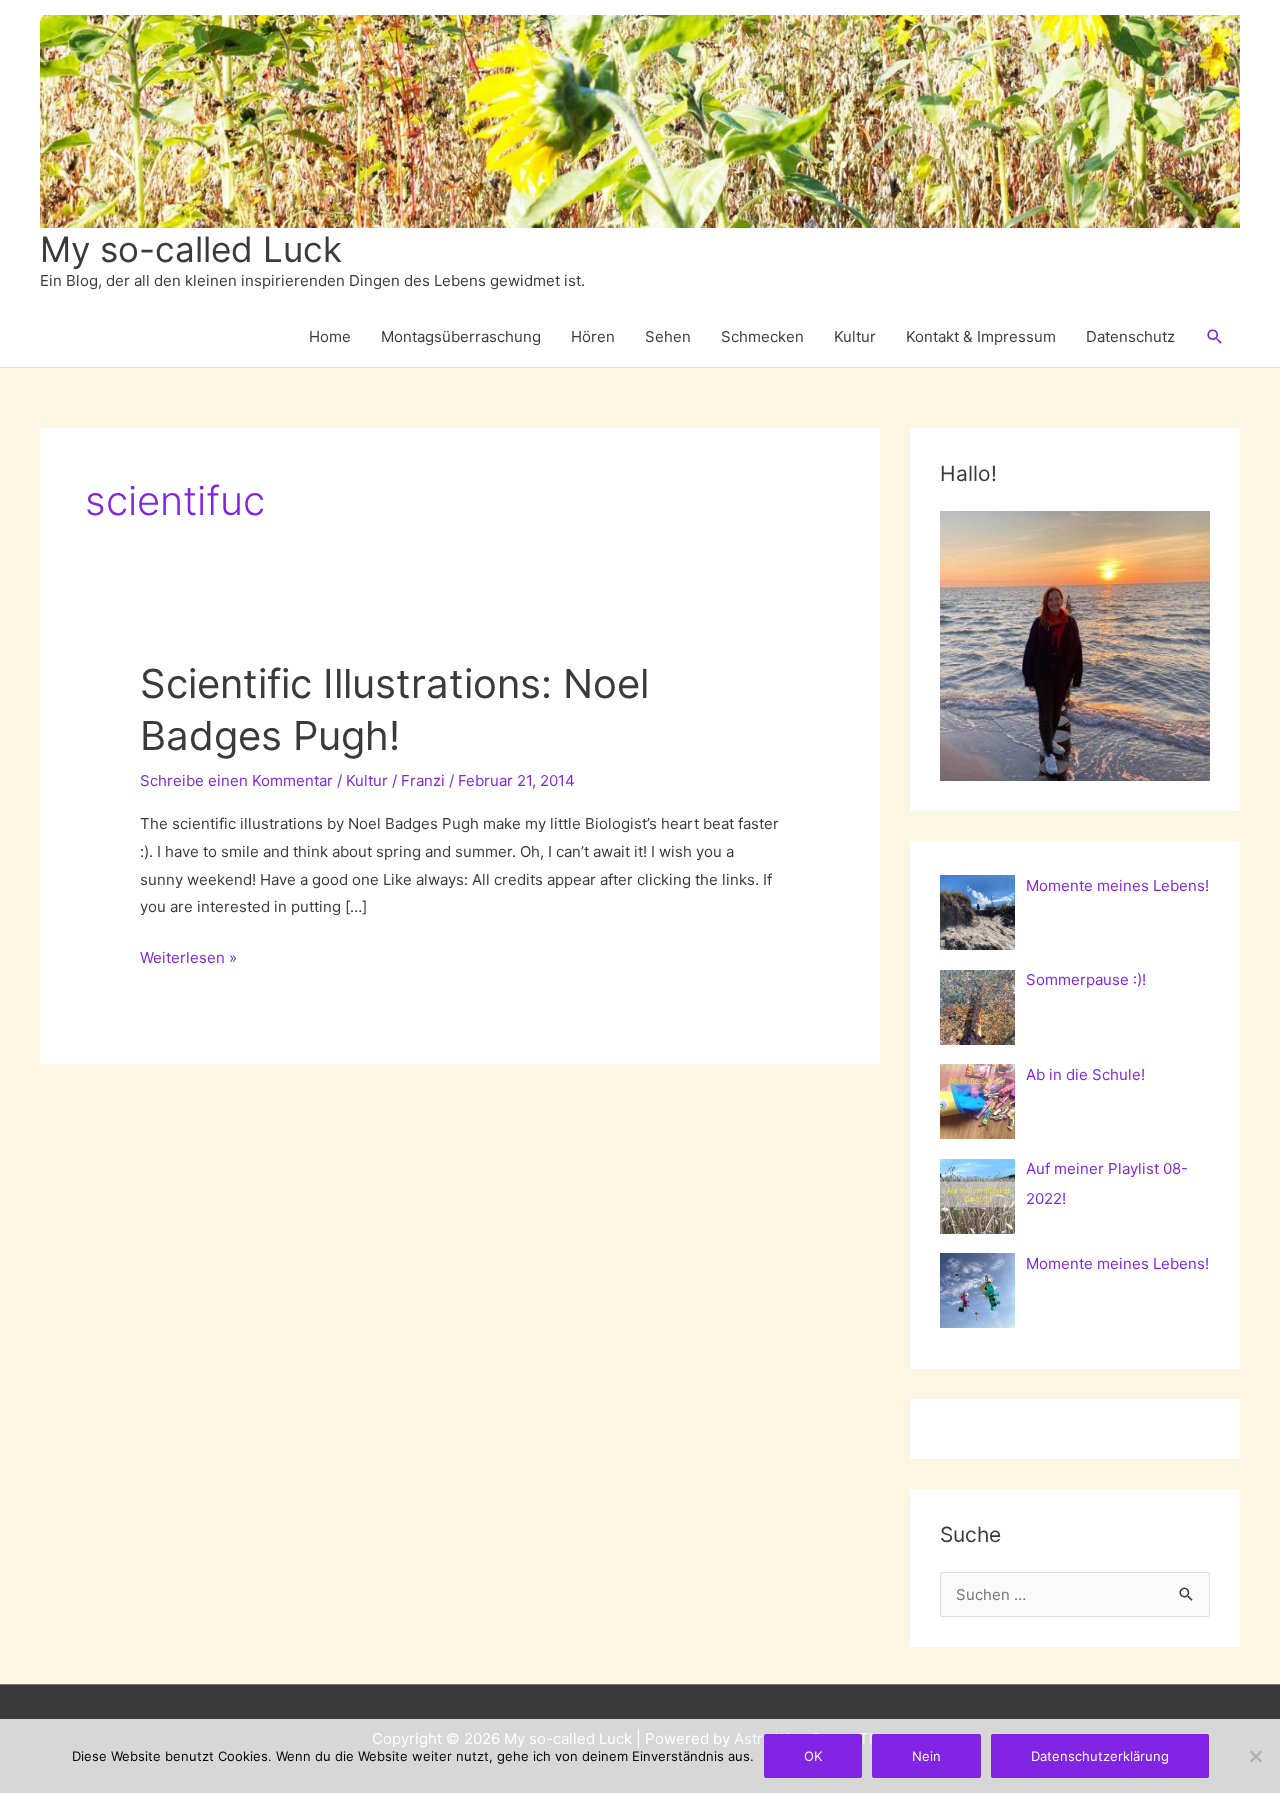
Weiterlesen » (188, 959)
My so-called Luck (191, 249)
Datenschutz (1130, 336)
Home (330, 336)
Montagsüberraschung (461, 336)
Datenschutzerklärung (1100, 1756)
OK (813, 1756)
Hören (593, 336)
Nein (926, 1756)
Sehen (668, 336)
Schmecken (762, 336)
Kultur (855, 336)
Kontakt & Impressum (981, 336)
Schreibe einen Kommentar (236, 780)
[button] (1215, 337)
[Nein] (1255, 1756)
